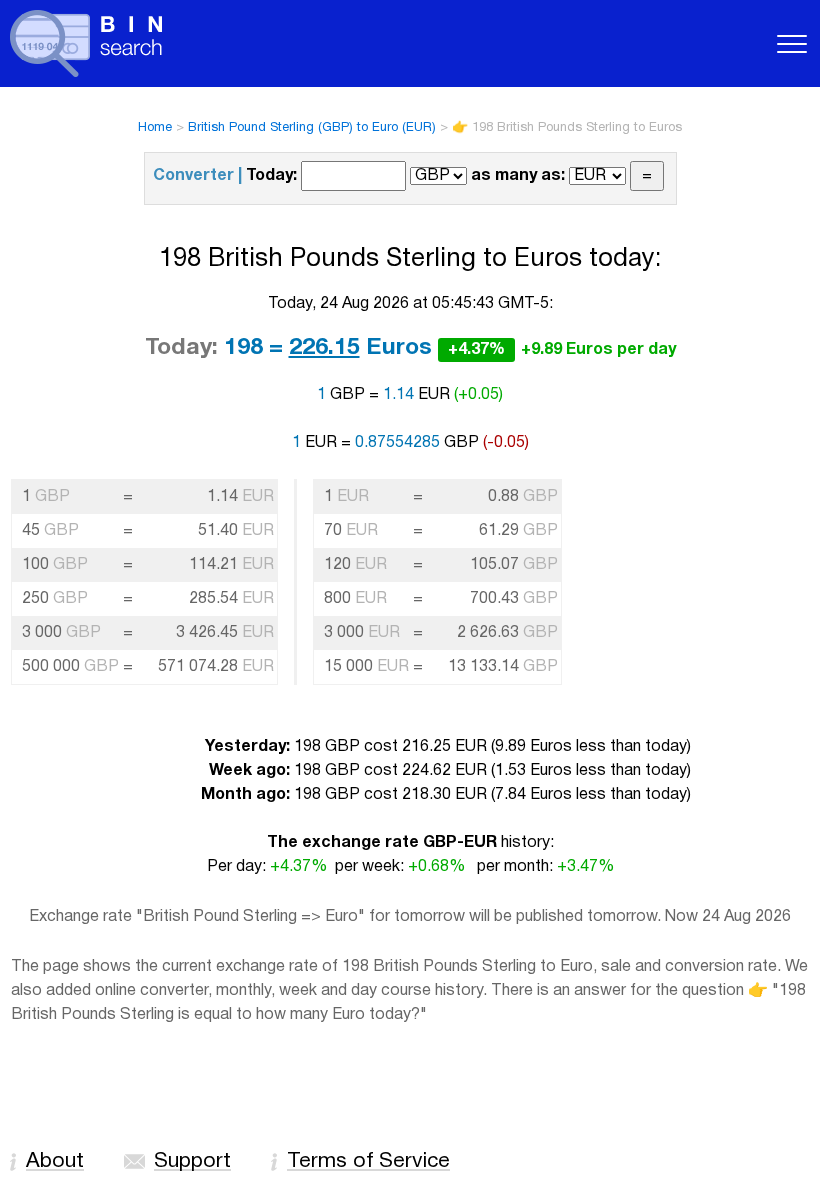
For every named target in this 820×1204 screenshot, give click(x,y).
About (55, 1161)
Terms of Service (368, 1161)
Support (192, 1161)
